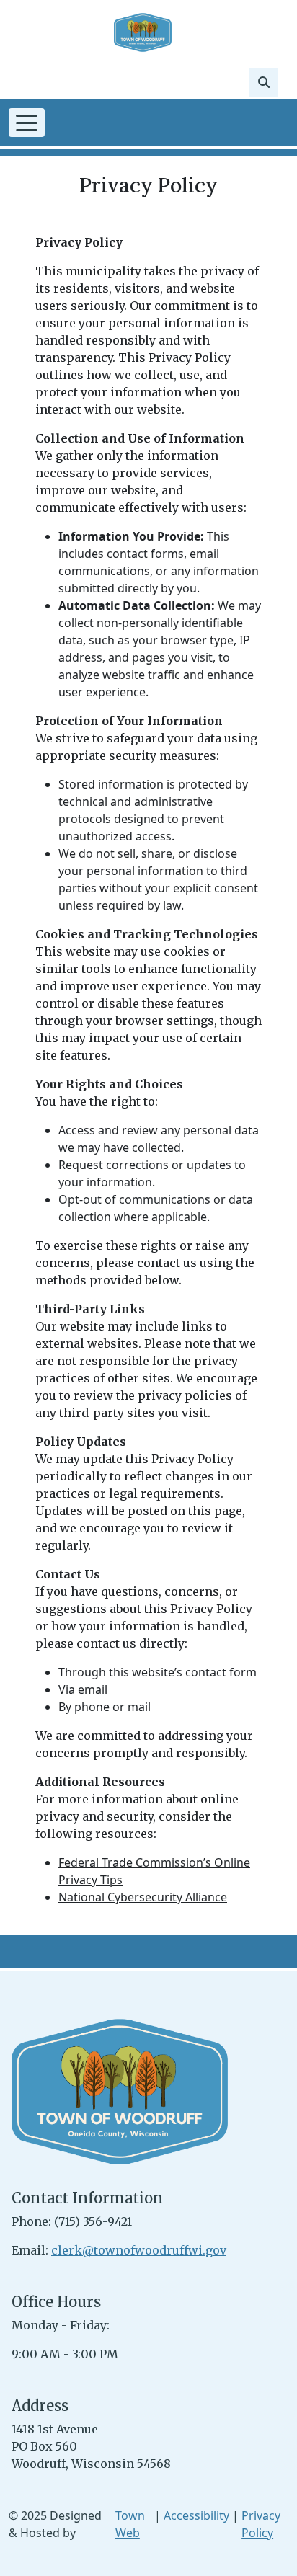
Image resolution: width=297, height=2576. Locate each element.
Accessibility (196, 2515)
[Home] (143, 32)
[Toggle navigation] (27, 123)
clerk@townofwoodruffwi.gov (139, 2250)
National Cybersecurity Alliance (143, 1897)
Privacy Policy (261, 2524)
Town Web (130, 2524)
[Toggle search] (264, 82)
